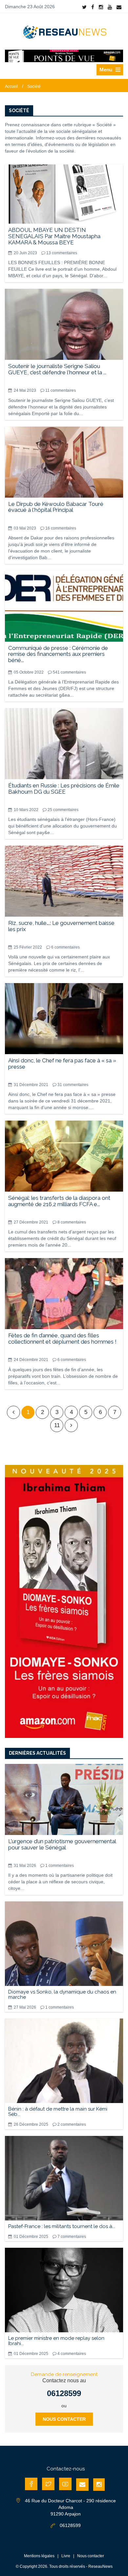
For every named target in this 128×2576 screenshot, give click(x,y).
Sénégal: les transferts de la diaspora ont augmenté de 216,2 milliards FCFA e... (59, 1201)
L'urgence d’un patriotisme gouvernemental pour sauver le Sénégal (62, 1844)
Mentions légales (39, 2556)
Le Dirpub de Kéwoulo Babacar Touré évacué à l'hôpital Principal (56, 507)
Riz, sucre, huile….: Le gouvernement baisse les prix (61, 926)
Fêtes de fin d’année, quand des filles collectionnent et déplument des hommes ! (62, 1338)
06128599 (64, 2393)
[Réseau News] (64, 32)
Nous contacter (64, 2419)
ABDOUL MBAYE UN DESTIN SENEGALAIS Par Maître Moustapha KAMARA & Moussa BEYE (54, 236)
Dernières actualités (37, 1753)
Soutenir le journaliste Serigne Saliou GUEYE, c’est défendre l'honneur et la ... (57, 369)
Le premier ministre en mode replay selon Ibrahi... (56, 2341)
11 (57, 1425)
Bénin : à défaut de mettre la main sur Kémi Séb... (58, 2112)
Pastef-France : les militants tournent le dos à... (62, 2226)
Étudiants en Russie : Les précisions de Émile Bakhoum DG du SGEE (64, 789)
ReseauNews (100, 2566)
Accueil (11, 87)
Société (34, 87)
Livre (66, 2556)
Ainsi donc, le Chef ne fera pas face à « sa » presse (62, 1064)
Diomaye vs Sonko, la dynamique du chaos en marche (62, 1994)
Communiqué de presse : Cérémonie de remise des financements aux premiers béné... (58, 654)
